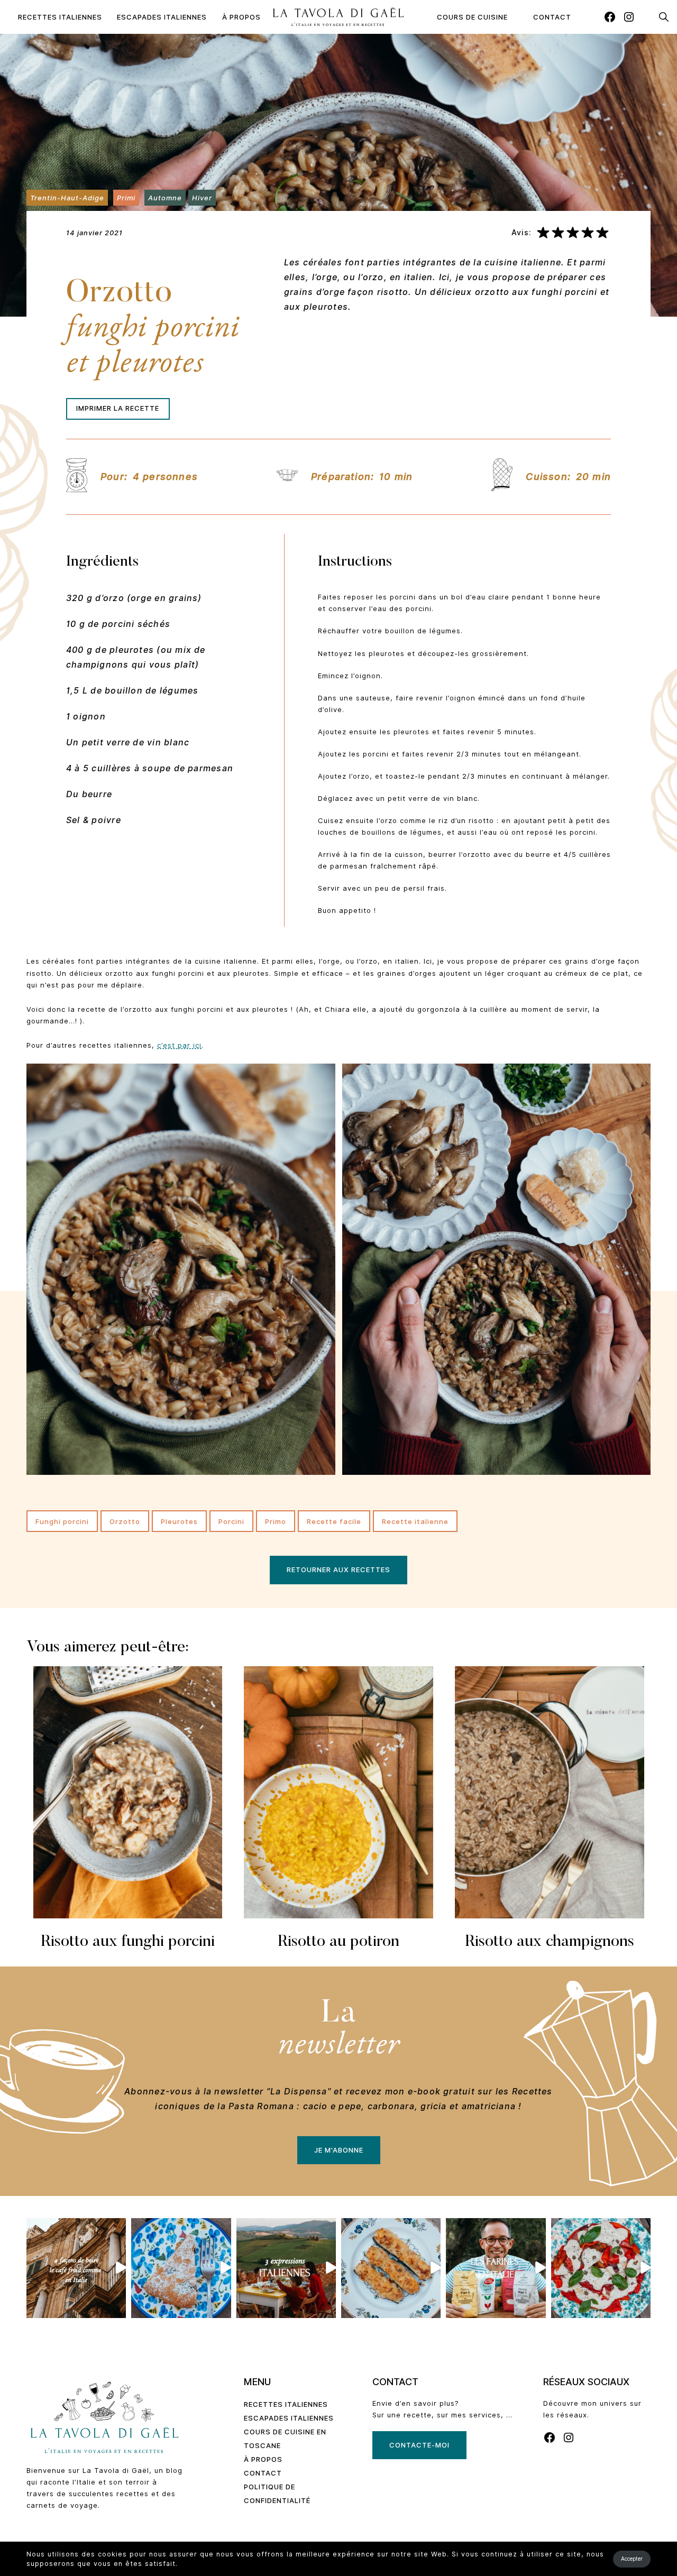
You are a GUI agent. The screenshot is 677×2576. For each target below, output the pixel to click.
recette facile (334, 1521)
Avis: (522, 233)
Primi (126, 198)
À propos (241, 17)
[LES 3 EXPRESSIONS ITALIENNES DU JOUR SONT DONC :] (286, 2268)
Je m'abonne (339, 2150)
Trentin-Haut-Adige (67, 198)
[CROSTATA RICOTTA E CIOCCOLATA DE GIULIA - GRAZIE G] (181, 2268)
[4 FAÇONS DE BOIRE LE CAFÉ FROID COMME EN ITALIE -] (76, 2268)
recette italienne (415, 1521)
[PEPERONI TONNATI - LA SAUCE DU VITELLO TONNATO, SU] (601, 2268)
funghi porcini (62, 1521)
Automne (165, 198)
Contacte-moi (419, 2445)
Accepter (632, 2559)
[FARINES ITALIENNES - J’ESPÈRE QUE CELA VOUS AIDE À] (496, 2268)
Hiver (202, 198)
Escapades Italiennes (162, 17)
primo (276, 1521)
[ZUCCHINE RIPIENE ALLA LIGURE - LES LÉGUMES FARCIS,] (391, 2268)
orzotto (125, 1521)
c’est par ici (179, 1045)
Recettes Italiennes (60, 17)
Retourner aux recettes (338, 1569)
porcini (231, 1521)
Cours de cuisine (472, 17)
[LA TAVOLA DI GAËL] (338, 17)
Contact (552, 17)
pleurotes (179, 1521)
